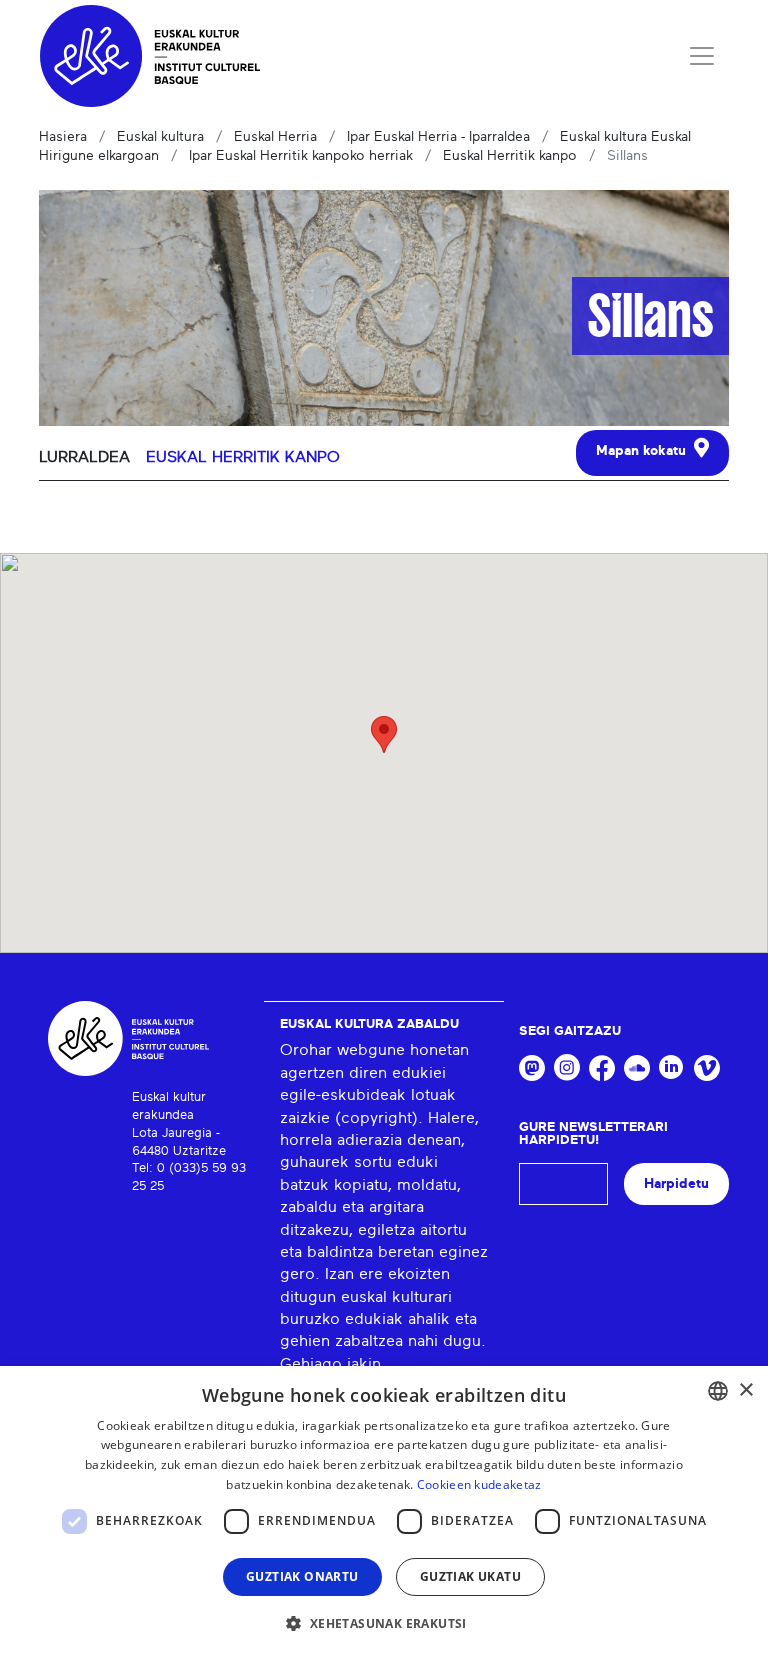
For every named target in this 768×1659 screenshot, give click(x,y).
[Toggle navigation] (702, 56)
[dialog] (384, 1512)
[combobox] (718, 1391)
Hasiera (63, 137)
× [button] (745, 1390)
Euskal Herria (275, 137)
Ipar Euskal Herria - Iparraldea (438, 137)
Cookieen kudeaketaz (479, 1484)
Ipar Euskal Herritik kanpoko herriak (301, 156)
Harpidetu (676, 1183)
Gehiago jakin (330, 1364)
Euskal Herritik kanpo (510, 156)
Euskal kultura (160, 137)
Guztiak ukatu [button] (470, 1576)
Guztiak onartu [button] (302, 1576)
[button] (383, 1623)
